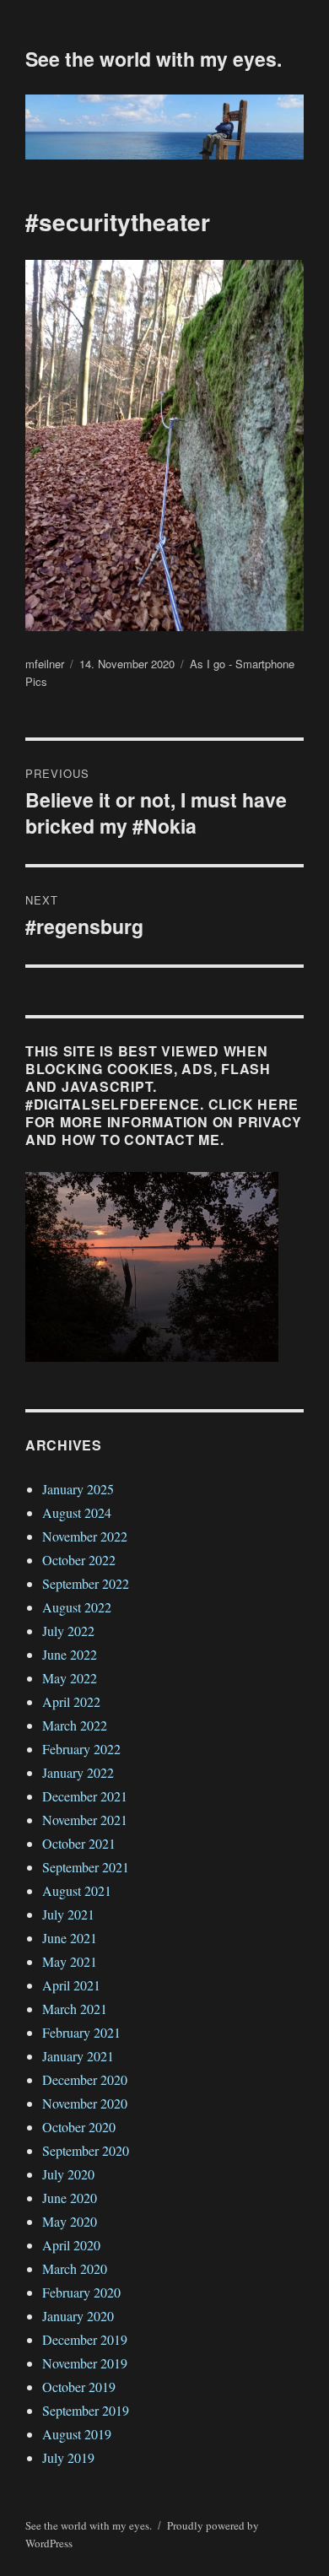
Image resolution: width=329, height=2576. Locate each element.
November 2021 (85, 1820)
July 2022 (68, 1631)
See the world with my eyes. (154, 59)
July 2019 (68, 2457)
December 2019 (85, 2339)
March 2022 (75, 1725)
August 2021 (77, 1890)
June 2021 (70, 1938)
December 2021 (85, 1796)
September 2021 (86, 1867)
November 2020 (85, 2103)
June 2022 (70, 1654)
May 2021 (70, 1961)
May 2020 (70, 2221)
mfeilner (45, 664)
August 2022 (77, 1607)
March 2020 (75, 2268)
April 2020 (71, 2245)
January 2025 (78, 1489)
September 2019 (86, 2410)
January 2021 (78, 2056)
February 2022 (81, 1749)
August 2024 (77, 1512)
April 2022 (71, 1701)
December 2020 (85, 2079)
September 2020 (86, 2150)
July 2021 (68, 1914)
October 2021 (79, 1843)
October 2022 (79, 1560)
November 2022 (85, 1536)
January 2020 (78, 2316)
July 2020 (68, 2174)
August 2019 (77, 2434)
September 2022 (86, 1583)
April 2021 (71, 1985)
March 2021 (75, 2009)
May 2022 (70, 1678)
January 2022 (78, 1772)
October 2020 (79, 2127)
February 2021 (81, 2032)
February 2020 (81, 2292)
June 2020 (70, 2198)
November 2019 (85, 2363)
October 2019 (79, 2387)
